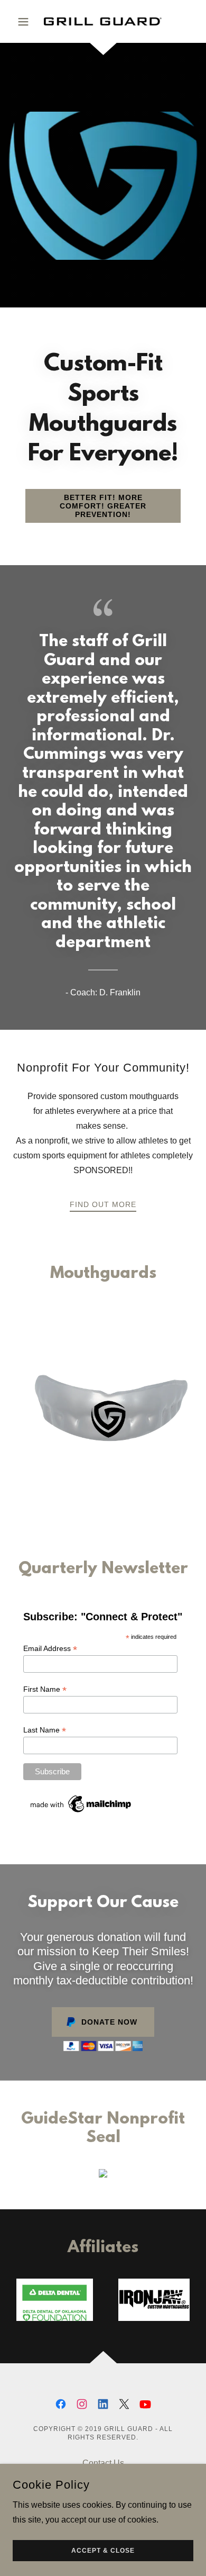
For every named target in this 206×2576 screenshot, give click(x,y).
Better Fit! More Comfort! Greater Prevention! (103, 506)
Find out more (103, 1204)
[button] (26, 22)
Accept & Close (103, 2551)
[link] (103, 21)
